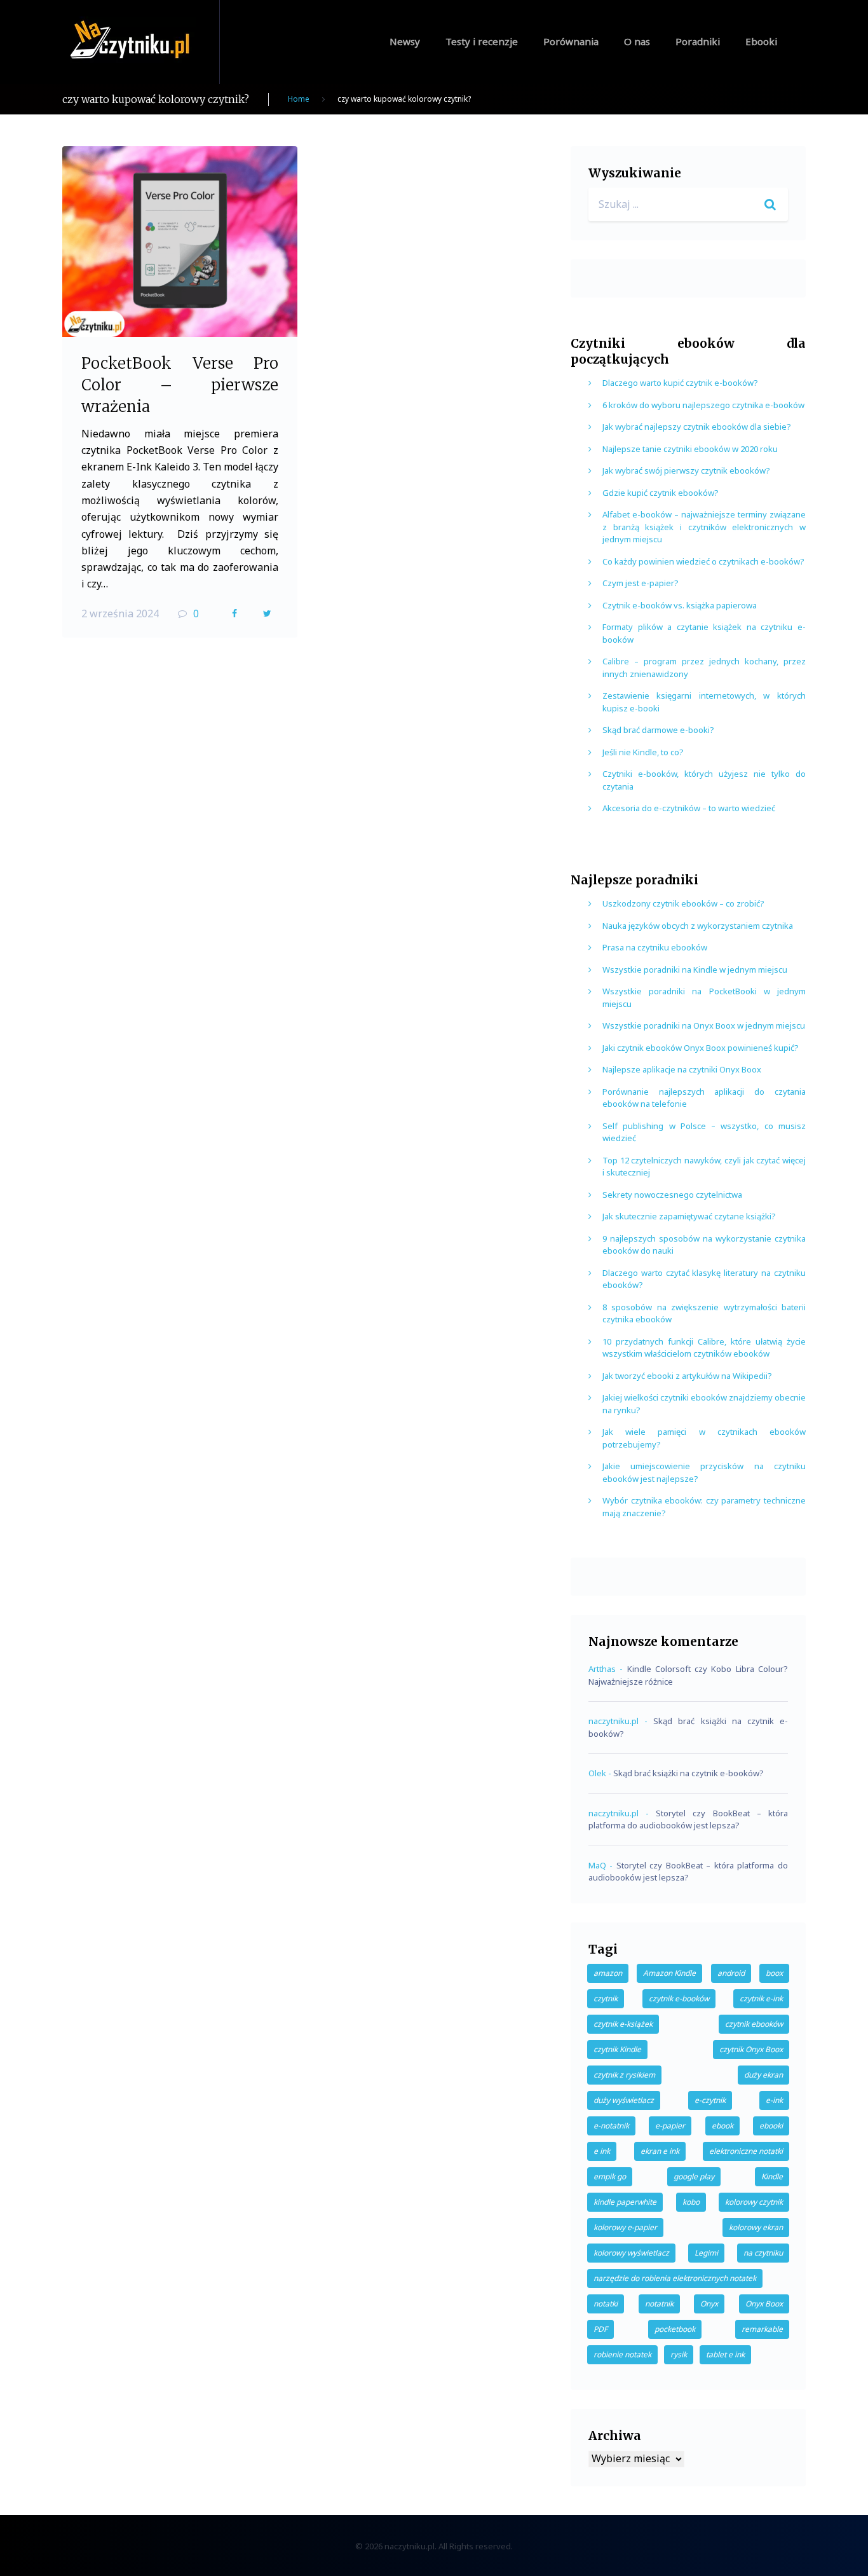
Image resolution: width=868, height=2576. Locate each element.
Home (299, 99)
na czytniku (763, 2253)
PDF (600, 2329)
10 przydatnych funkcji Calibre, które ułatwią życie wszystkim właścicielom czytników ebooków (704, 1348)
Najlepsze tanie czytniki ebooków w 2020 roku (690, 449)
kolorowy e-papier (625, 2227)
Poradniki (698, 41)
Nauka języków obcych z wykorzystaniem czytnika (698, 926)
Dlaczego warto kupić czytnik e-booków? (680, 383)
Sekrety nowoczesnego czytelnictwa (672, 1195)
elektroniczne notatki (746, 2151)
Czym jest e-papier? (641, 583)
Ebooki (761, 41)
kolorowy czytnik (754, 2202)
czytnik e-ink (761, 1998)
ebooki (771, 2126)
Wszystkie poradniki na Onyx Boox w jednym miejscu (704, 1025)
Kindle (772, 2176)
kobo (691, 2202)
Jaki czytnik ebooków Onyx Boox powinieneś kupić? (701, 1048)
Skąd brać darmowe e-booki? (658, 730)
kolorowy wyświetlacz (631, 2253)
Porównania (571, 41)
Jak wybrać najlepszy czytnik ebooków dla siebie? (697, 427)
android (731, 1973)
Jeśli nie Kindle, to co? (643, 752)
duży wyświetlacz (624, 2100)
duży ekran (763, 2075)
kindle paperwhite (625, 2202)
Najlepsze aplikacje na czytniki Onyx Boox (682, 1069)
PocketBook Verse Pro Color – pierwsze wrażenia (180, 385)
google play (694, 2176)
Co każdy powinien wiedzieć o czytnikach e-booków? (703, 561)
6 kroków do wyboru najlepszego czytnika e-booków (703, 405)
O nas (637, 41)
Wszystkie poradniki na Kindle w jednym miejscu (695, 969)
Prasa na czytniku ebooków (655, 947)
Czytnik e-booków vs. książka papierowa (680, 605)
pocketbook (675, 2329)
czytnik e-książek (623, 2024)
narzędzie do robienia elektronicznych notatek (675, 2278)
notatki (606, 2304)
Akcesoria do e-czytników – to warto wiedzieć (689, 808)
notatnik (659, 2304)
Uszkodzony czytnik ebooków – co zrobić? (683, 903)
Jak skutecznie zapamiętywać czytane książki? (689, 1216)
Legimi (706, 2253)
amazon (608, 1973)
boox (774, 1973)
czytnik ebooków (754, 2024)
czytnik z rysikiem (624, 2075)
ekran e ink (660, 2151)
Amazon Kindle (669, 1973)
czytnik (606, 1998)
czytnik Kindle (617, 2049)
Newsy (405, 41)
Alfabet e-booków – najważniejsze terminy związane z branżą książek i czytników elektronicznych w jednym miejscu (704, 527)
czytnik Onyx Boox (751, 2049)
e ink (602, 2151)
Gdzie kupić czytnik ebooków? (661, 493)
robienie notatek (622, 2354)
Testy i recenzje (482, 41)
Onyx (709, 2304)
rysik (679, 2354)
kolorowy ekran (756, 2227)
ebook (722, 2126)
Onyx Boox (764, 2304)
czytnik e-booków (679, 1998)
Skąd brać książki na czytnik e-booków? (688, 1773)
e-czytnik (710, 2100)
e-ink (774, 2100)
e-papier (670, 2126)
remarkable (762, 2329)
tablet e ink (725, 2354)
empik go (610, 2176)
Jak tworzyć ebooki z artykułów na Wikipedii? (687, 1376)
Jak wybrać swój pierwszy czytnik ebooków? (686, 470)
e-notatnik (611, 2126)
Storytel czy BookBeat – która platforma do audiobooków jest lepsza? (688, 1819)
